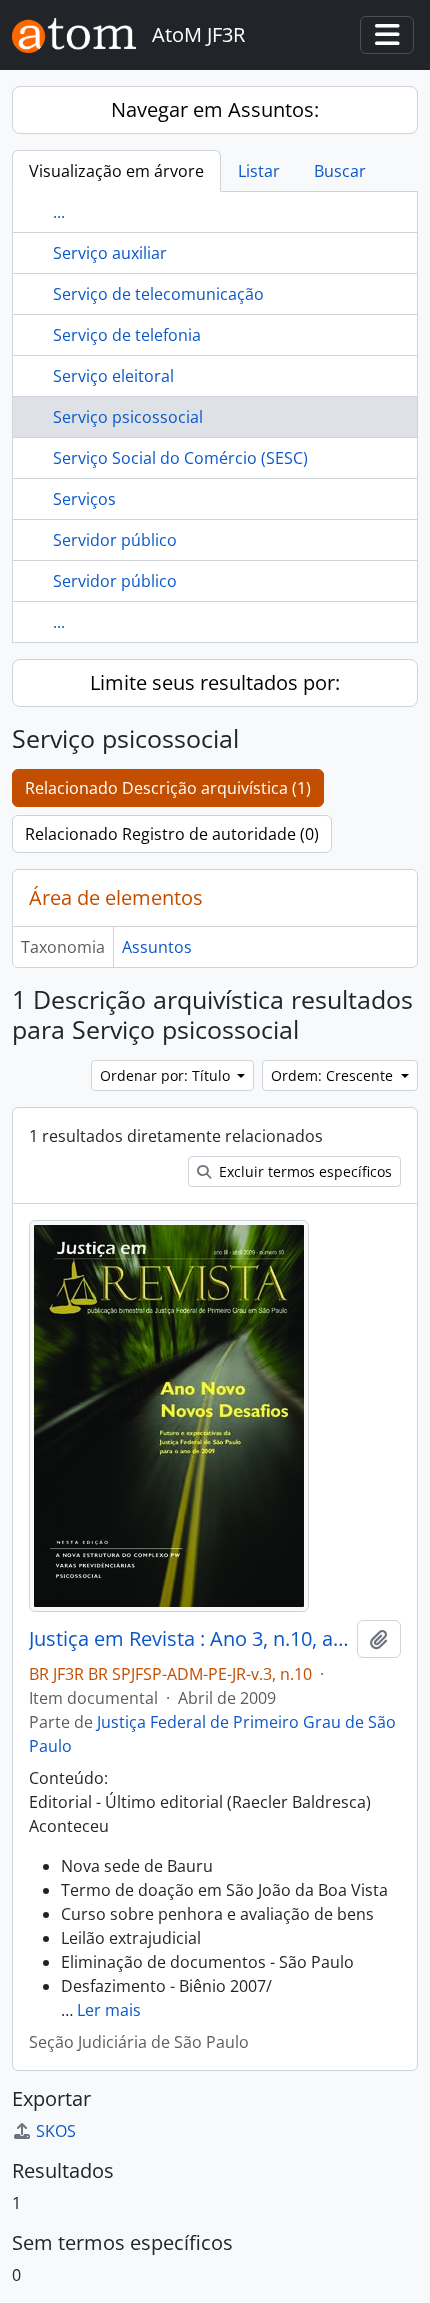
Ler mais (109, 2010)
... (59, 212)
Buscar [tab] (340, 171)
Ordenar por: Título (167, 1075)
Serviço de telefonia (127, 335)
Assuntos (157, 947)
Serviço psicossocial (128, 417)
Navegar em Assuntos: (215, 109)
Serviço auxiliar (110, 253)
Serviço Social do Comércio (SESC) (180, 458)
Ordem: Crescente (334, 1075)
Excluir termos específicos (303, 1171)
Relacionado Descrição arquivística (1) (168, 788)
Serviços (84, 499)
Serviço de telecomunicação (158, 294)
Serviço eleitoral (113, 376)
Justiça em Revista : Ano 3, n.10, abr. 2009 (189, 1639)
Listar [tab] (259, 171)
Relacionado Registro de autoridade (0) (172, 834)
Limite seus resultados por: (215, 682)
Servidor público (115, 540)
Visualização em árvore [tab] (116, 171)
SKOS (56, 2131)
